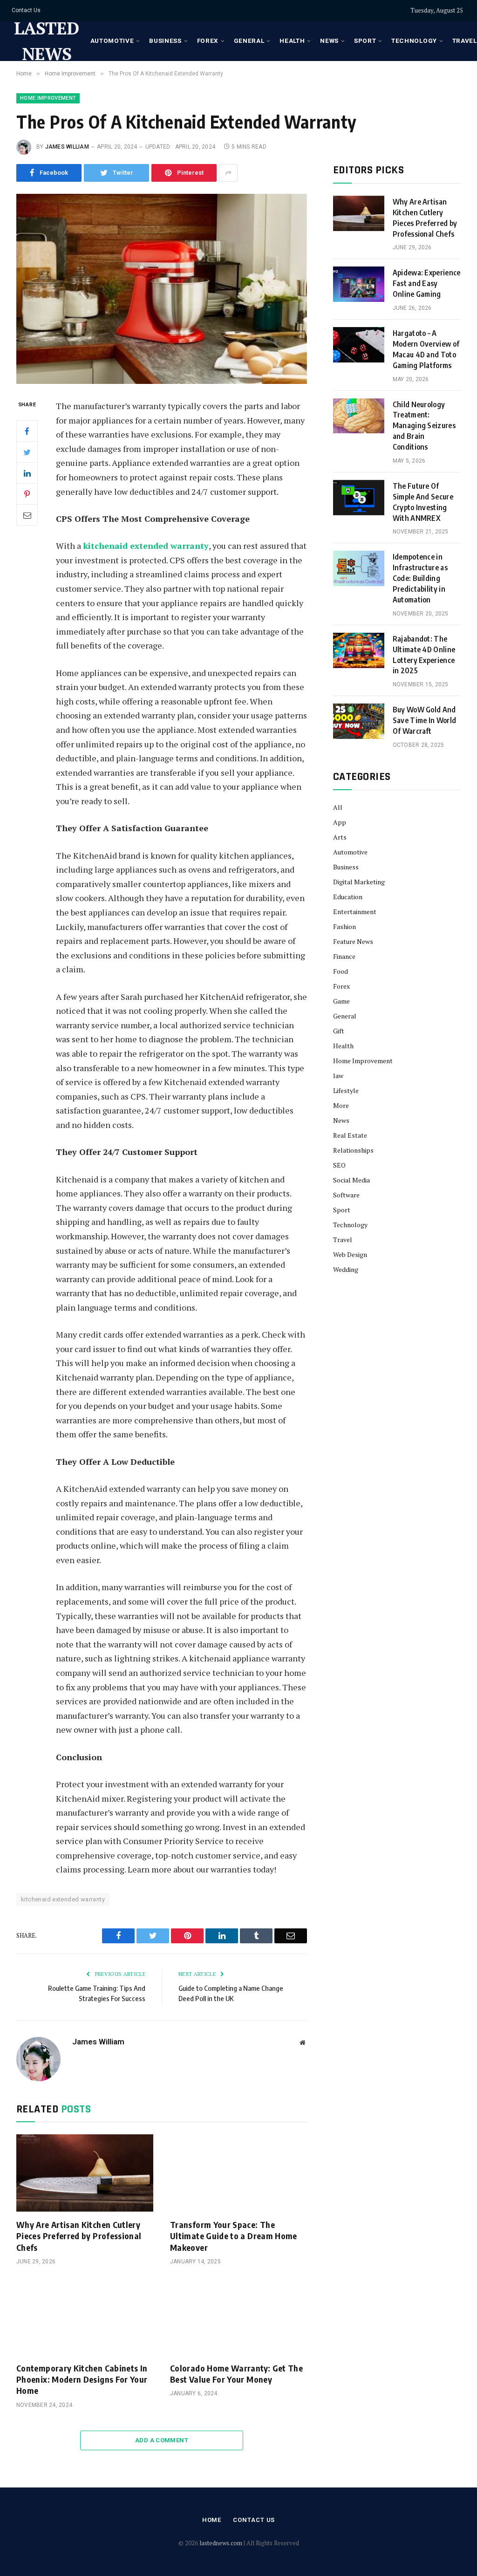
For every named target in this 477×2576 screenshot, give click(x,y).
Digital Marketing (359, 882)
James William (67, 147)
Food (341, 971)
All (338, 807)
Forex (208, 41)
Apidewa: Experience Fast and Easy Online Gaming (427, 283)
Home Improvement (48, 98)
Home (212, 2520)
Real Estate (350, 1135)
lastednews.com (221, 2543)
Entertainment (355, 912)
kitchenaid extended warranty (146, 546)
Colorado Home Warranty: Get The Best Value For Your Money (236, 2374)
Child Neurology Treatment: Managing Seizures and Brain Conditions (424, 426)
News (329, 41)
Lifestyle (346, 1090)
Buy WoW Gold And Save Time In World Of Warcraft (425, 720)
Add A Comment (162, 2440)
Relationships (353, 1150)
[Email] (27, 515)
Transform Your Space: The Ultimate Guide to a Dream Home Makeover (234, 2236)
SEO (339, 1165)
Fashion (344, 926)
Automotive (112, 41)
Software (346, 1195)
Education (348, 897)
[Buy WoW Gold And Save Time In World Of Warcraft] (359, 721)
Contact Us (26, 10)
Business (165, 41)
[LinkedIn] (27, 473)
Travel (343, 1240)
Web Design (350, 1254)
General (249, 41)
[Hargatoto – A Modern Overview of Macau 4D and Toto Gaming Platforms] (359, 345)
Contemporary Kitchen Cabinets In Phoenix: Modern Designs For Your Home (82, 2379)
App (340, 822)
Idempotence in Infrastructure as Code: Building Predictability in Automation (420, 578)
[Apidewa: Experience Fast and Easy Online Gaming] (359, 284)
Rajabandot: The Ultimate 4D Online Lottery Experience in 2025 (424, 655)
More (341, 1105)
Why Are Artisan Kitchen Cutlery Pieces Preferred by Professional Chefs (79, 2236)
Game (341, 1001)
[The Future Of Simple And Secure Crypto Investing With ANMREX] (359, 498)
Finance (344, 956)
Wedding (346, 1269)
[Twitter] (27, 452)
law (338, 1076)
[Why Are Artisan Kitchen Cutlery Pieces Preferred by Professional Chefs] (85, 2173)
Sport (365, 41)
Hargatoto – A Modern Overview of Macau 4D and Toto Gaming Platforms (426, 349)
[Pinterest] (27, 494)
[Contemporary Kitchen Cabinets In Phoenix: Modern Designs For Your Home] (85, 2316)
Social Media (351, 1180)
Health (292, 41)
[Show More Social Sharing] (228, 173)
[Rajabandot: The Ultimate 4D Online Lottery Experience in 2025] (359, 650)
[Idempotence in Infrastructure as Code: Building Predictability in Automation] (359, 568)
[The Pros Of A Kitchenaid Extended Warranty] (162, 289)
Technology (414, 41)
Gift (339, 1031)
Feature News (353, 941)
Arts (340, 837)
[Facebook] (27, 431)
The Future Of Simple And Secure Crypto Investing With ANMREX (423, 502)
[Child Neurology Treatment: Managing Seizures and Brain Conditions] (359, 416)
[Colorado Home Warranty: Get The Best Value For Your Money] (238, 2316)
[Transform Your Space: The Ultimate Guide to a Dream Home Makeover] (238, 2173)
